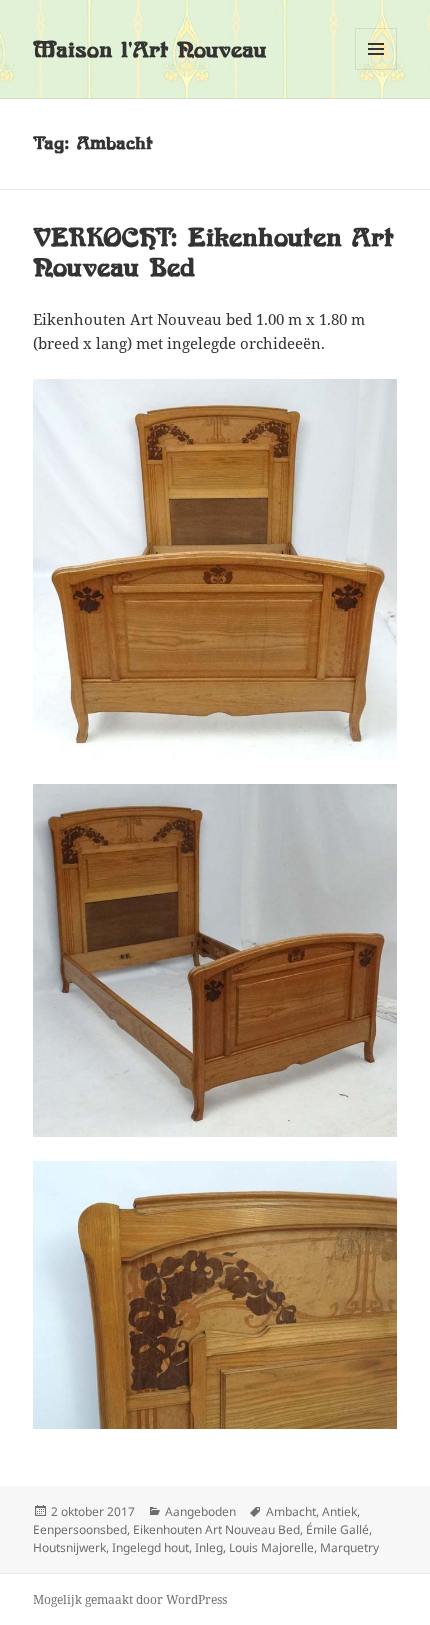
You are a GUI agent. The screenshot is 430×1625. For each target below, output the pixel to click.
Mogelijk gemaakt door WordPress (130, 1599)
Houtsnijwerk (69, 1547)
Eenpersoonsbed (80, 1529)
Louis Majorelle (271, 1547)
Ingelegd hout (150, 1547)
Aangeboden (200, 1511)
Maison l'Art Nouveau (149, 49)
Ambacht (291, 1511)
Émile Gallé (337, 1529)
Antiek (339, 1511)
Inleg (209, 1547)
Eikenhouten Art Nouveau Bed (216, 1529)
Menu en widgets (376, 69)
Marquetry (349, 1547)
